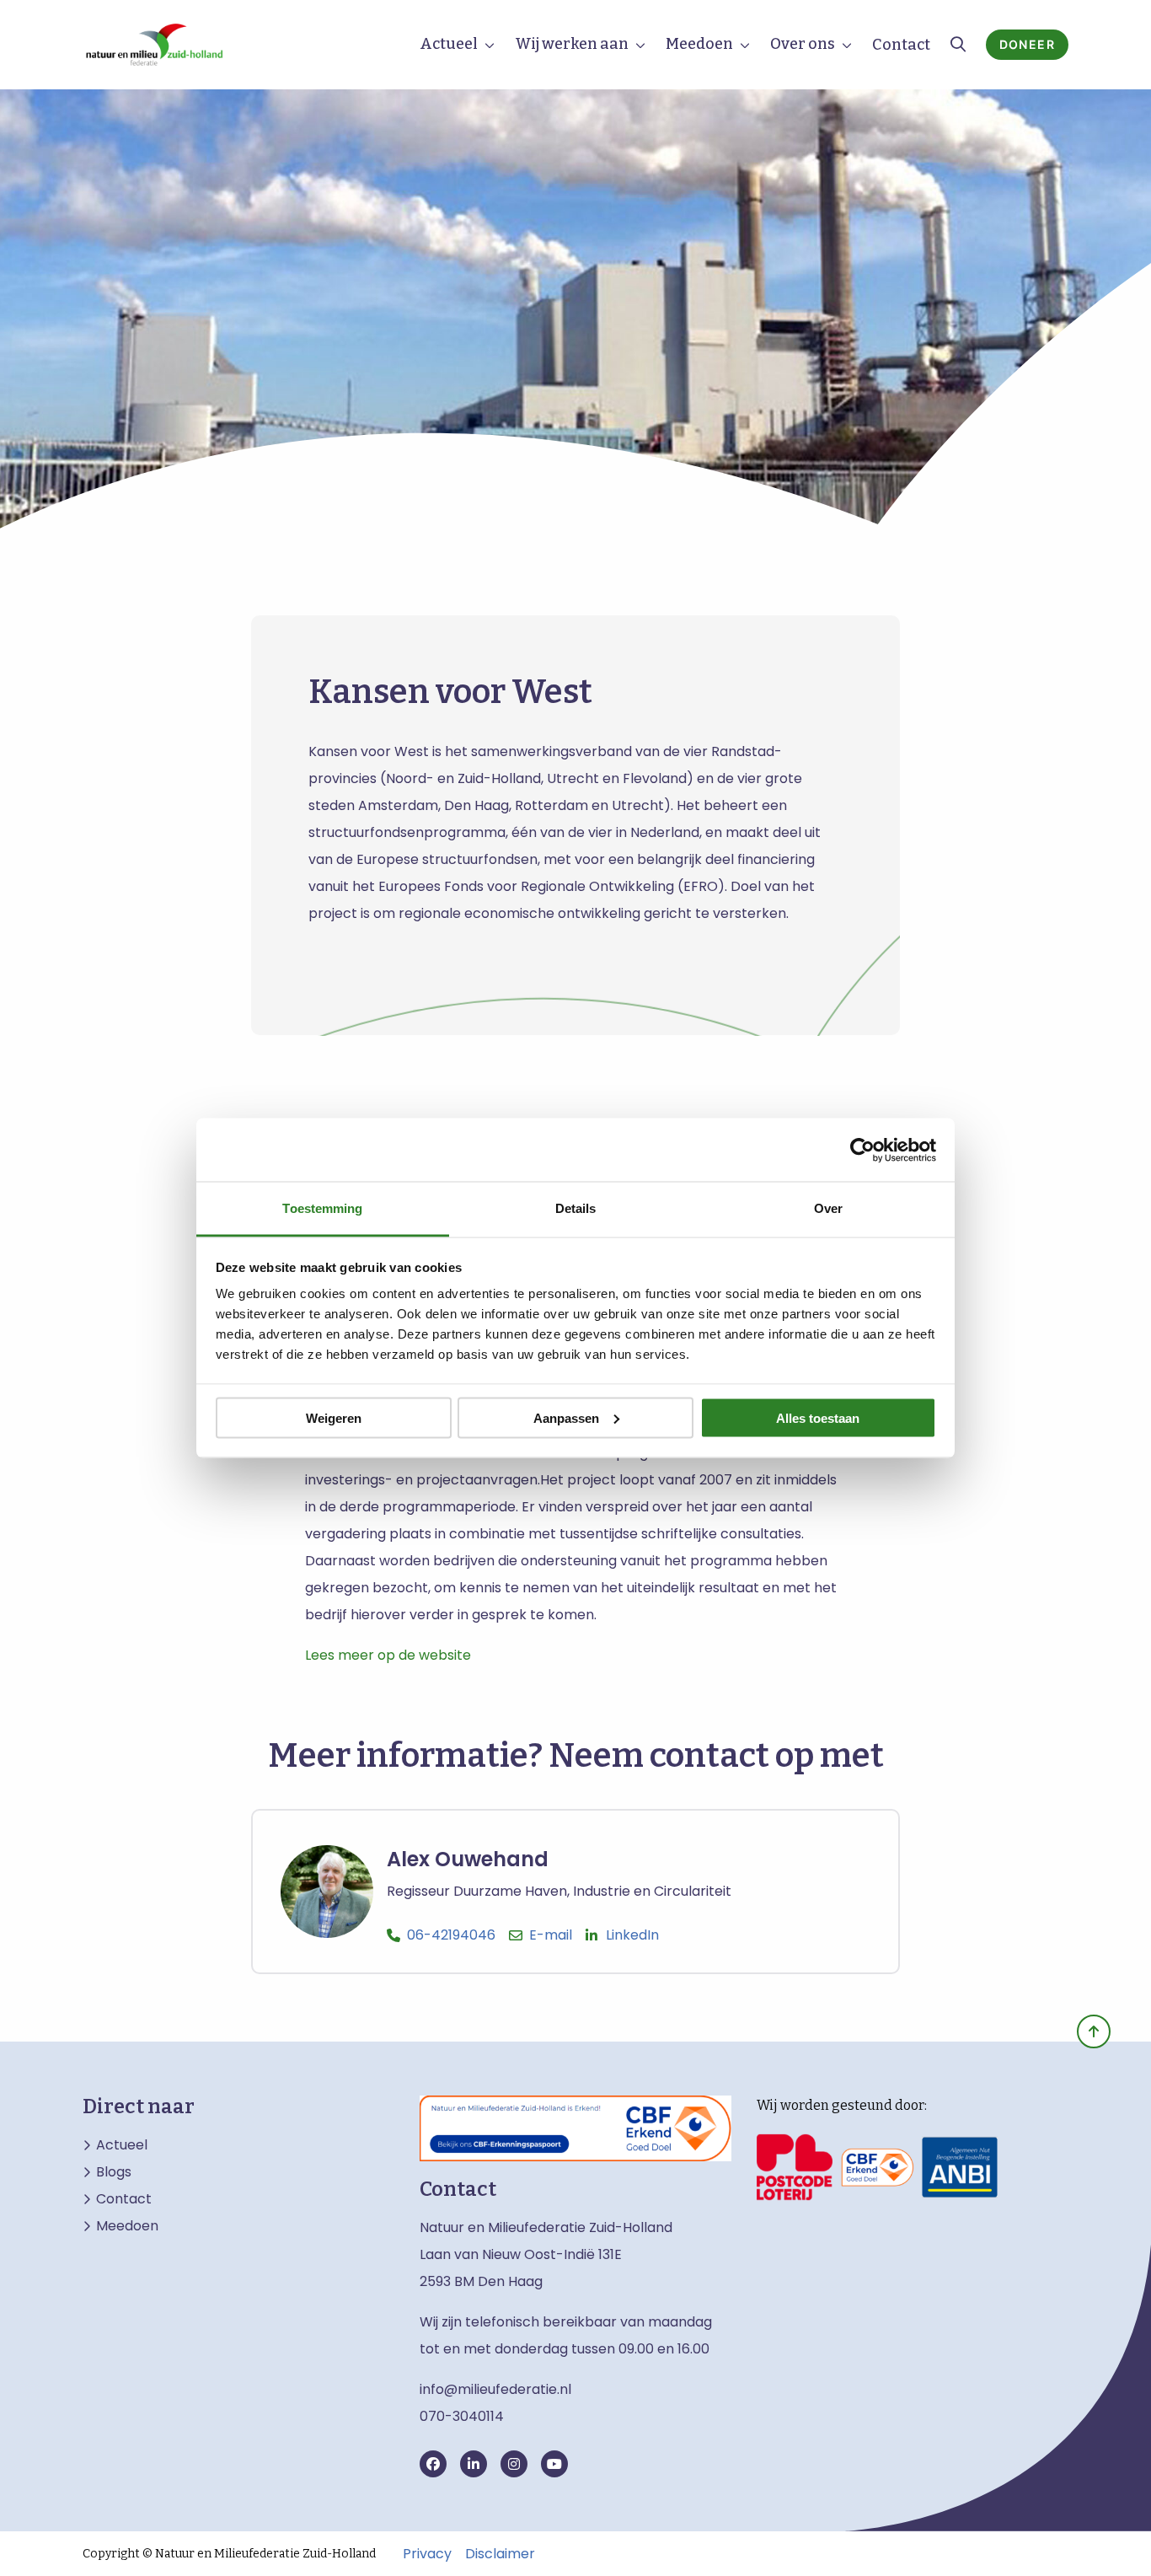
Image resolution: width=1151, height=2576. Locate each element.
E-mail (551, 1935)
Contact (901, 45)
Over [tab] (828, 1208)
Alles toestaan (818, 1417)
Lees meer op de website (388, 1655)
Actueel (449, 44)
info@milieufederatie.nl (495, 2389)
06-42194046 (451, 1935)
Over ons (803, 44)
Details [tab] (576, 1208)
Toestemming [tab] (322, 1208)
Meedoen (699, 44)
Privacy (427, 2554)
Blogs (114, 2172)
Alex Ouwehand (468, 1860)
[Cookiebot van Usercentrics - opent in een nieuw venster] (862, 1150)
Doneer (1027, 44)
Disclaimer (500, 2554)
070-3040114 (462, 2416)
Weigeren (334, 1417)
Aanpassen (566, 1417)
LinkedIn (632, 1935)
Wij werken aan (572, 44)
